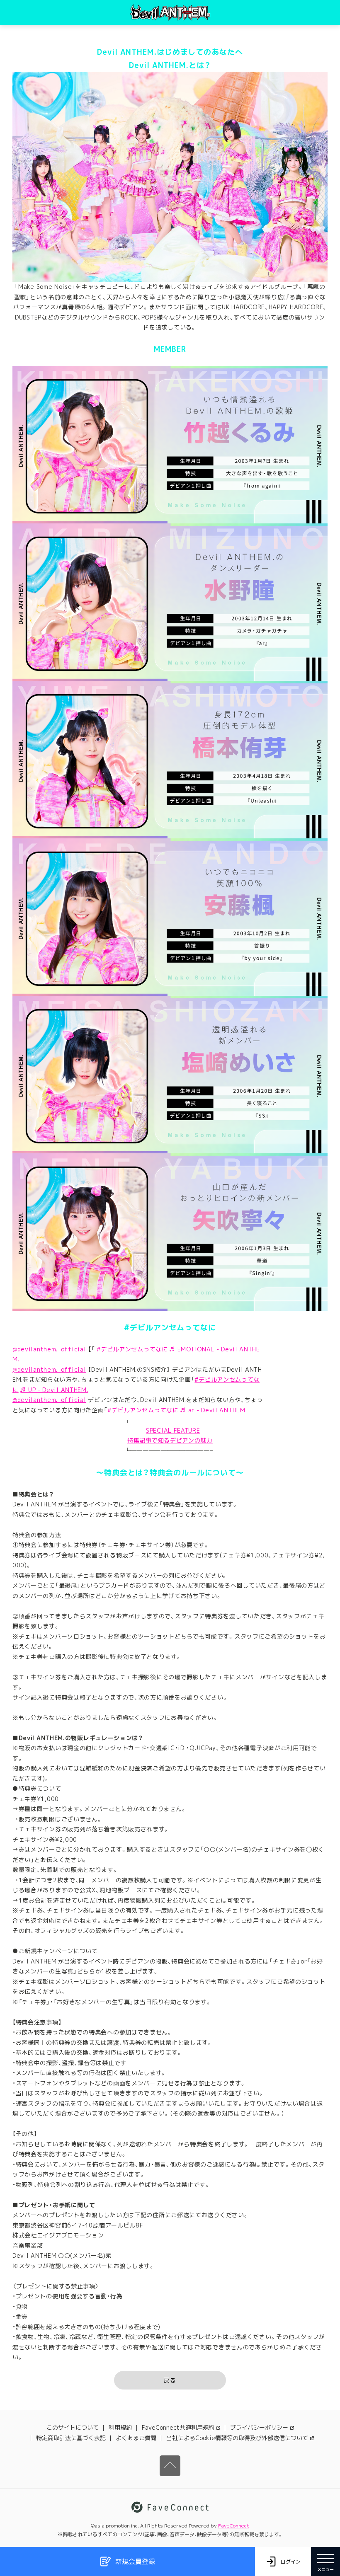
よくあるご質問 (136, 2438)
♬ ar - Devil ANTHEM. (214, 1410)
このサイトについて (73, 2427)
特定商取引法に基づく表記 (71, 2438)
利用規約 (120, 2427)
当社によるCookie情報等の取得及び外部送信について (237, 2438)
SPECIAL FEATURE (173, 1430)
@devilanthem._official (49, 1349)
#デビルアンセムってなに (132, 1349)
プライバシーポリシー (259, 2427)
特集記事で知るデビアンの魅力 (170, 1440)
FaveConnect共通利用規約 (178, 2427)
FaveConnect (234, 2526)
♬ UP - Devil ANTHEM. (54, 1390)
